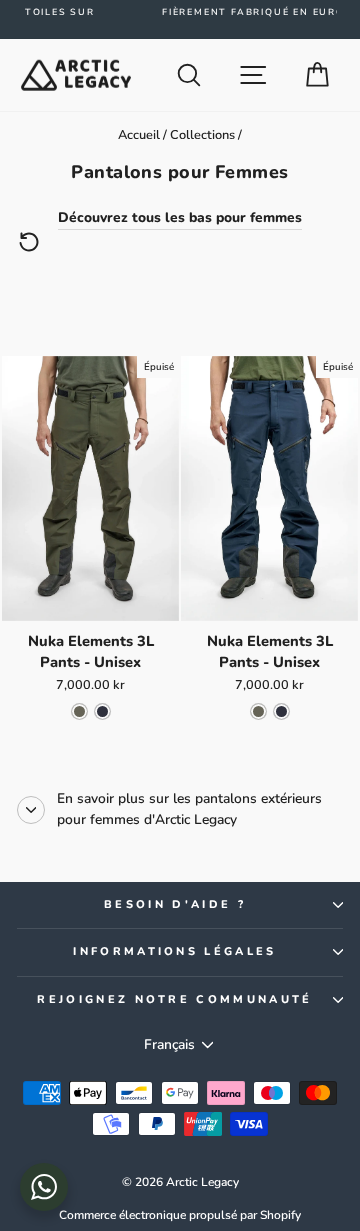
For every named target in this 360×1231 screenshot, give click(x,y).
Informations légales (174, 951)
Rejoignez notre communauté (174, 999)
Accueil (139, 135)
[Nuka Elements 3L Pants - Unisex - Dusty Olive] (79, 711)
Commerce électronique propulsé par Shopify (180, 1215)
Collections (202, 135)
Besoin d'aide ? (175, 904)
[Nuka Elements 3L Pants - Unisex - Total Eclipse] (102, 711)
